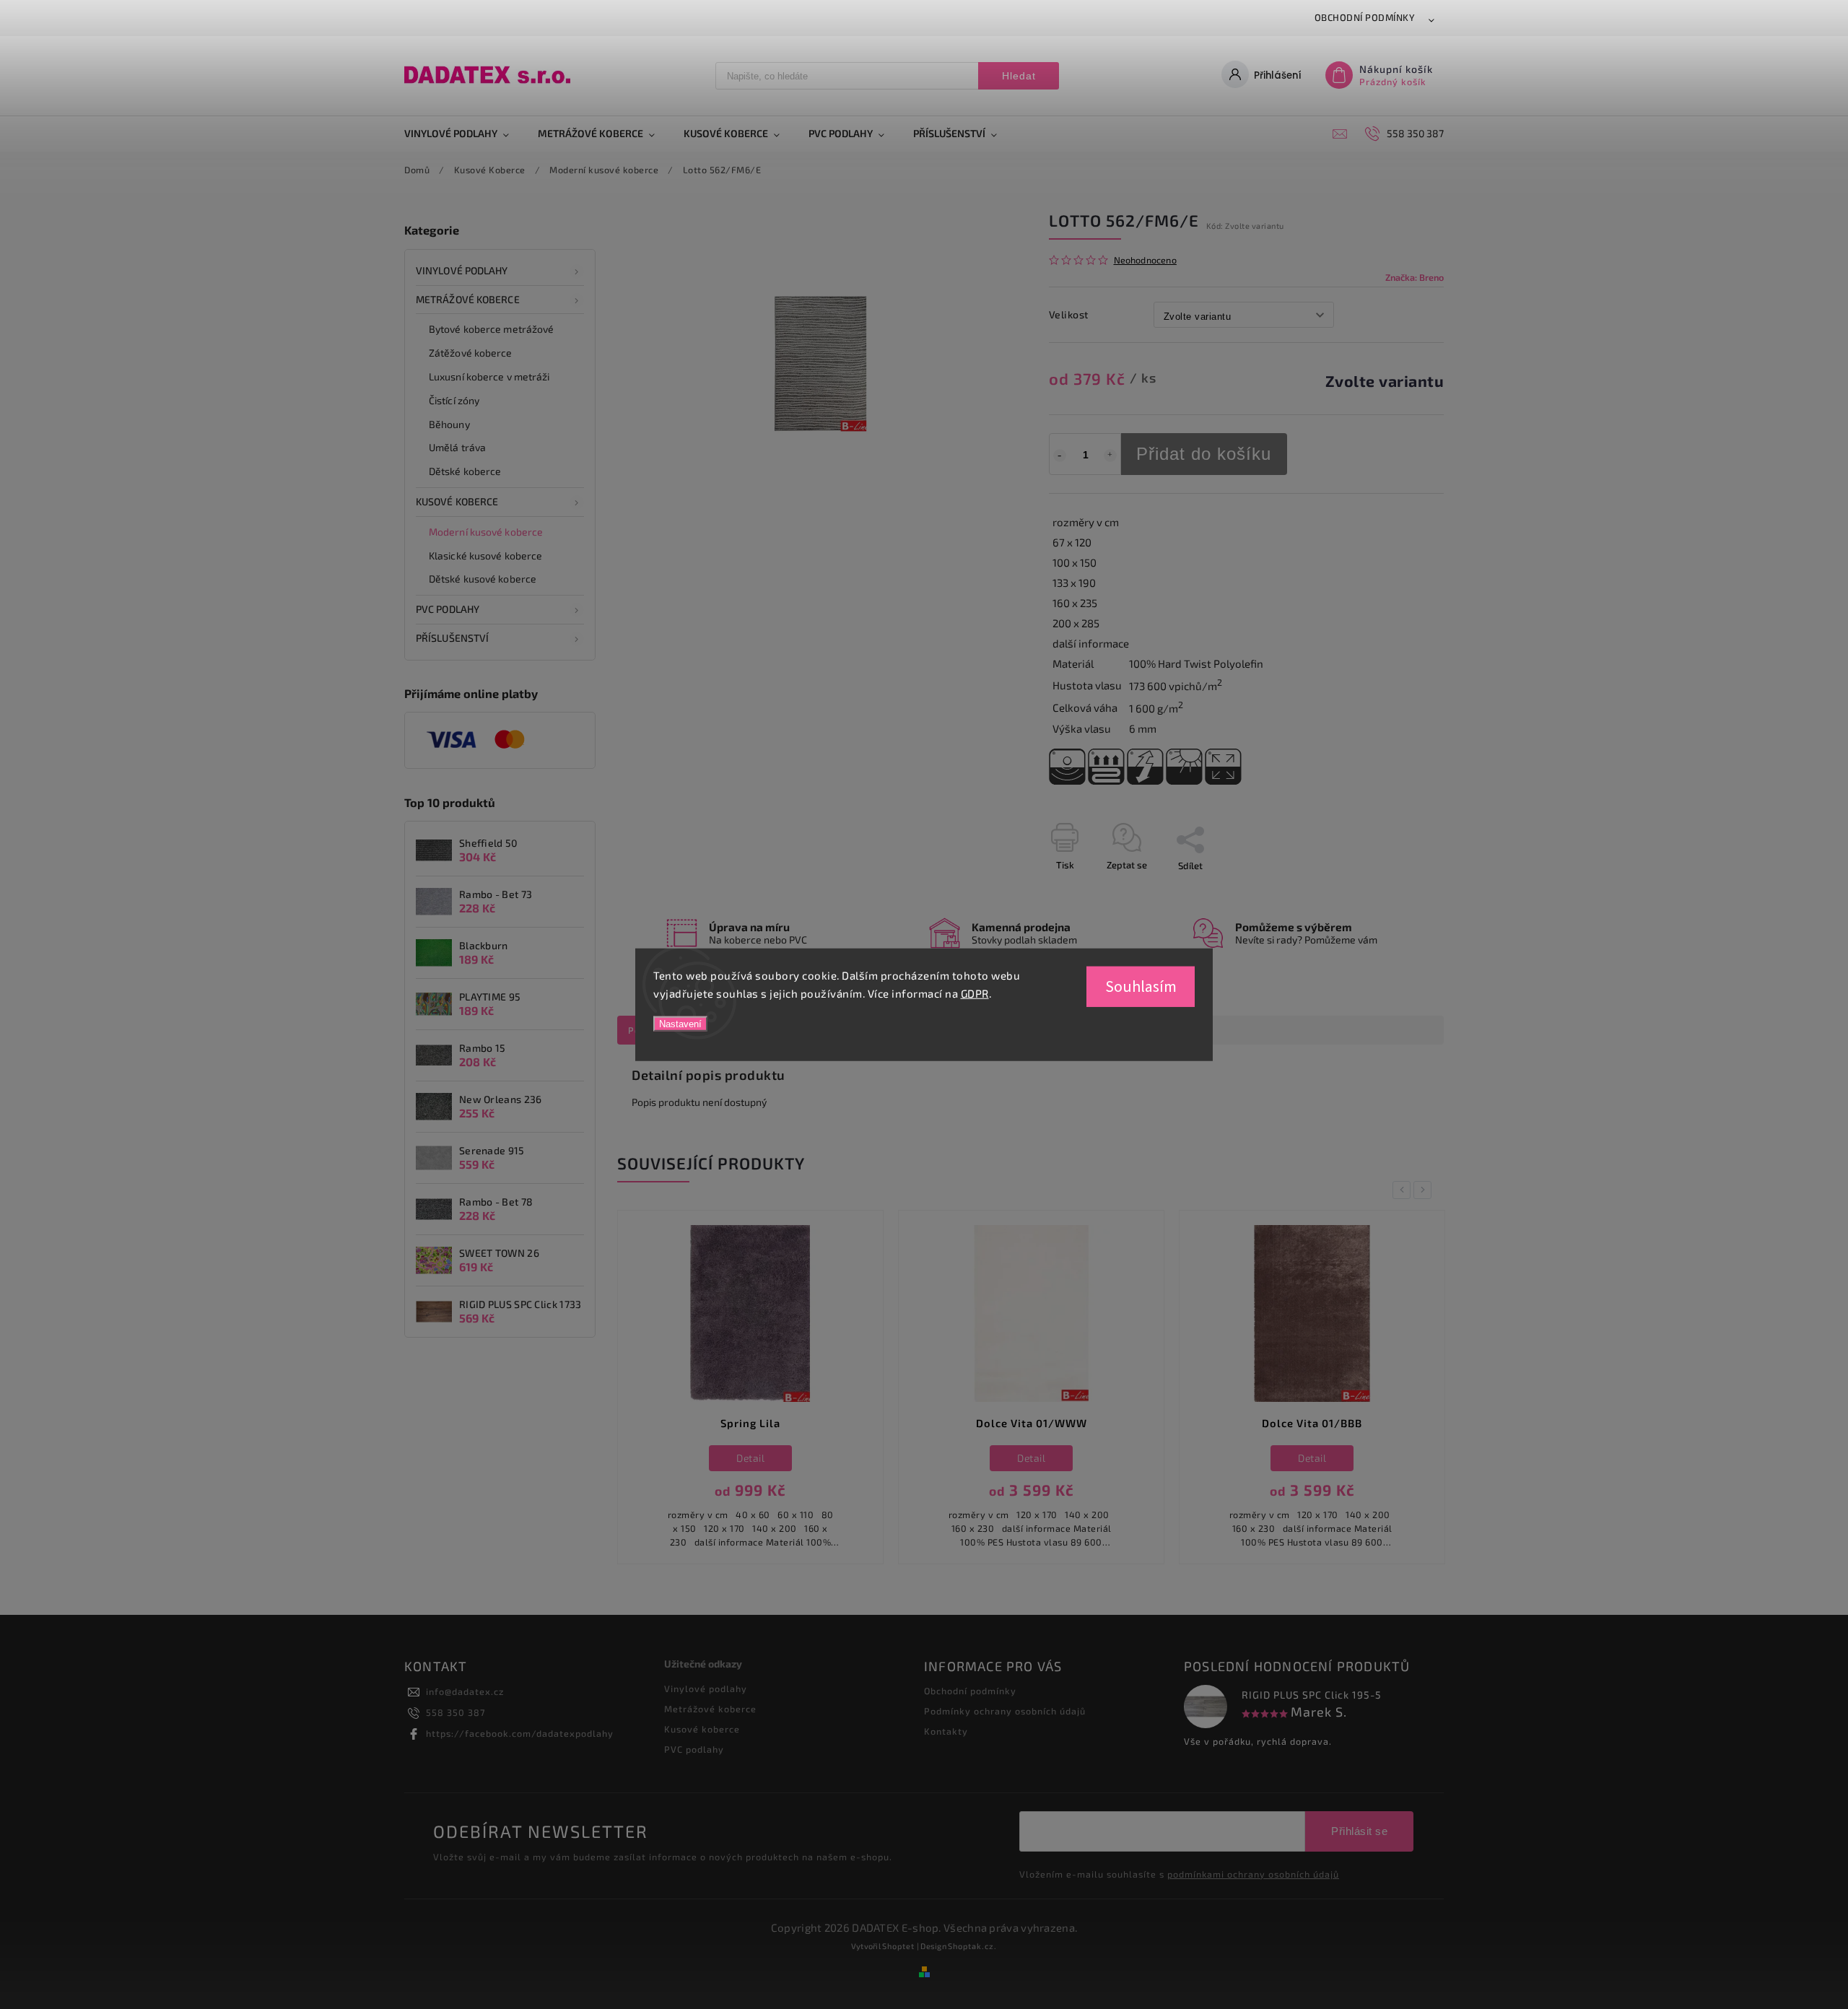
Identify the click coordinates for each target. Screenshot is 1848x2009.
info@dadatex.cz (465, 1691)
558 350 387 (456, 1712)
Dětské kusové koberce (483, 579)
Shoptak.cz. (972, 1946)
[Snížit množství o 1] (1060, 456)
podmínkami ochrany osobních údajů (1253, 1874)
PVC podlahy (448, 609)
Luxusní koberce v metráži (489, 376)
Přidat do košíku (1204, 454)
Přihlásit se (1359, 1831)
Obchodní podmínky (1365, 17)
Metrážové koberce (468, 299)
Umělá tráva (457, 447)
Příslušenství (452, 638)
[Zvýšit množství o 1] (1110, 456)
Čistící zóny (454, 400)
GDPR (975, 993)
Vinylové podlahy (462, 270)
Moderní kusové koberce (486, 532)
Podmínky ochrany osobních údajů (1005, 1711)
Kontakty (946, 1731)
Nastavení (680, 1023)
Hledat (1019, 76)
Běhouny (449, 424)
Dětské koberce (465, 471)
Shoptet (898, 1946)
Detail (750, 1458)
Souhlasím (1141, 986)
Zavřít (1398, 891)
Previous (1404, 1190)
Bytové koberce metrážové (491, 329)
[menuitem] (464, 134)
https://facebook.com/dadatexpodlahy (520, 1733)
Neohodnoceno (1145, 260)
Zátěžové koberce (471, 353)
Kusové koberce (702, 1729)
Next (1425, 1190)
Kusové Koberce (457, 501)
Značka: (1415, 277)
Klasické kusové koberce (485, 555)
